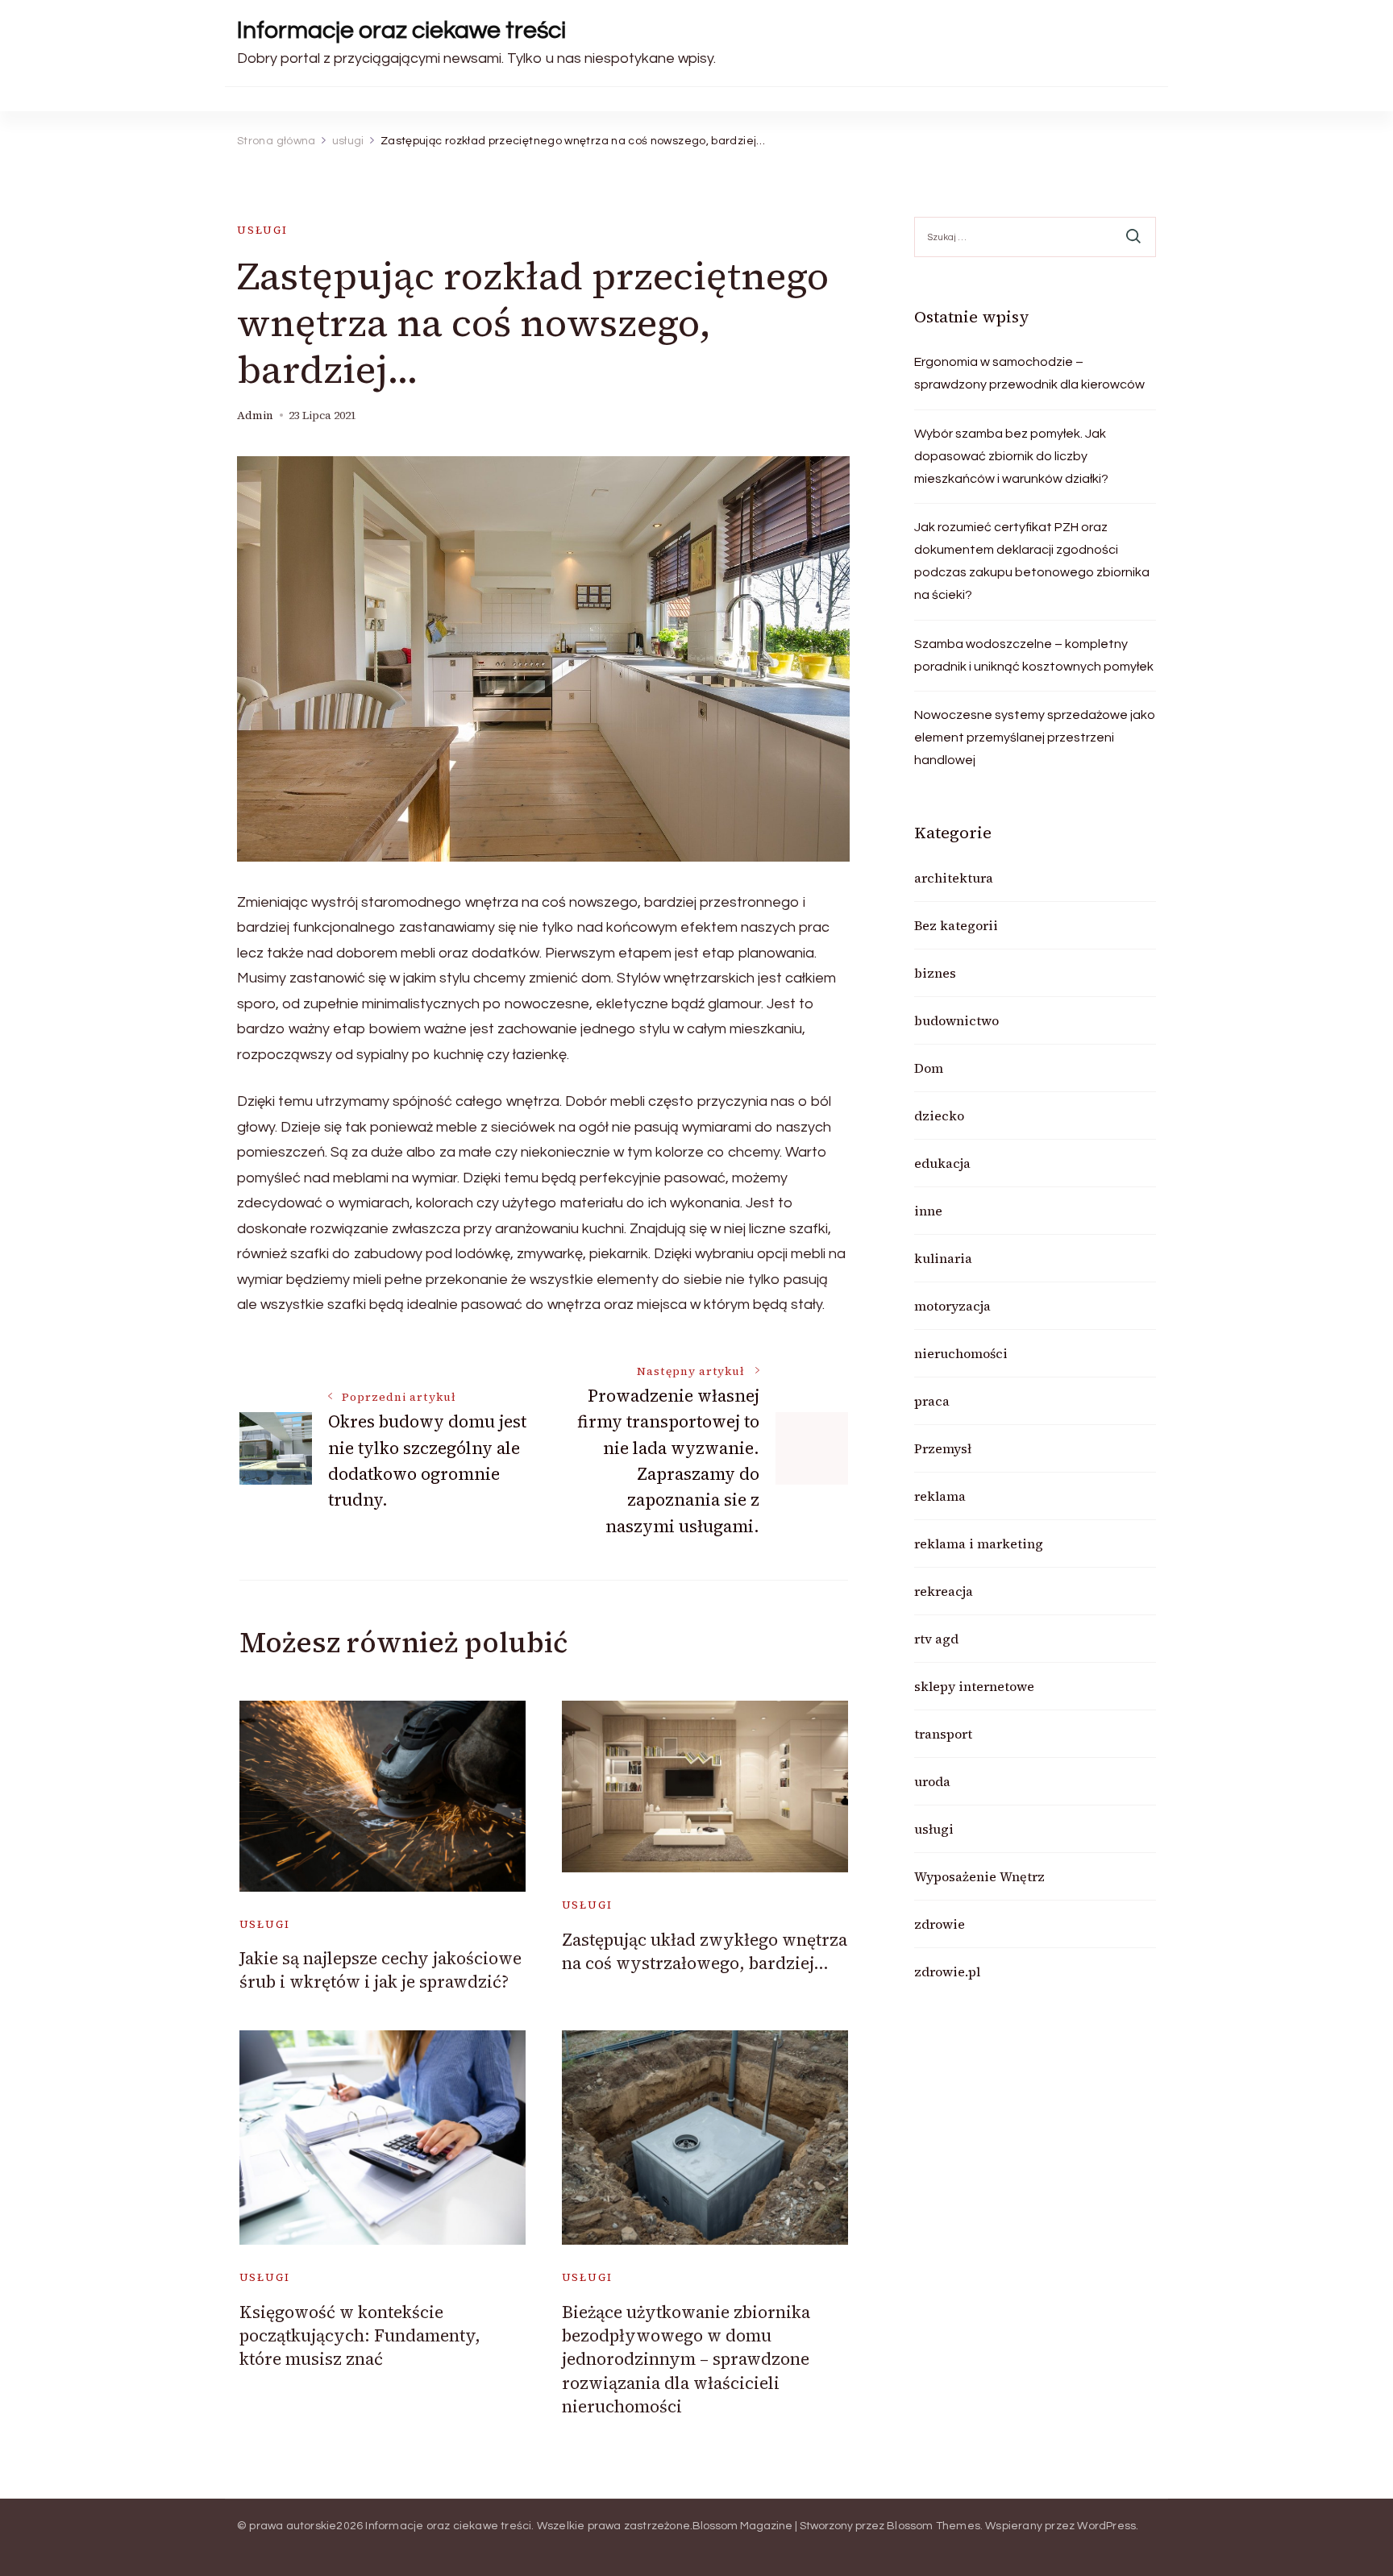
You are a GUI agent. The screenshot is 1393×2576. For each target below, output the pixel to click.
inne (928, 1211)
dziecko (939, 1116)
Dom (929, 1068)
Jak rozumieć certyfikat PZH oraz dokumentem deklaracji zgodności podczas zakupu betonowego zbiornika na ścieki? (1032, 561)
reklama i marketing (979, 1544)
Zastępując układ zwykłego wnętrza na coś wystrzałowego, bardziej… (705, 1951)
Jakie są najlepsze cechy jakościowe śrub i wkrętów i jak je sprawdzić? (380, 1970)
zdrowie (940, 1924)
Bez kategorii (956, 925)
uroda (932, 1781)
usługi (262, 230)
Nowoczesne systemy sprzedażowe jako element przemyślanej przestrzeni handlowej (1035, 737)
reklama (940, 1496)
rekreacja (944, 1591)
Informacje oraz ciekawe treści (401, 30)
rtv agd (936, 1639)
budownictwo (956, 1020)
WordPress (1106, 2526)
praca (932, 1401)
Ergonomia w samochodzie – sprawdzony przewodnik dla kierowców (1029, 373)
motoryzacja (952, 1306)
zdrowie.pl (947, 1971)
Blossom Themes (934, 2526)
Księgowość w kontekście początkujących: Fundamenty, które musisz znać (360, 2336)
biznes (935, 973)
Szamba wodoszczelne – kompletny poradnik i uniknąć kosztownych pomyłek (1034, 655)
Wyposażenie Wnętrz (979, 1876)
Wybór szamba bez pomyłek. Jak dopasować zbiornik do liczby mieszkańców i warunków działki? (1011, 456)
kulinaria (943, 1258)
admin (255, 415)
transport (943, 1734)
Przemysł (943, 1448)
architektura (954, 878)
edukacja (942, 1163)
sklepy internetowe (974, 1686)
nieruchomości (961, 1353)
